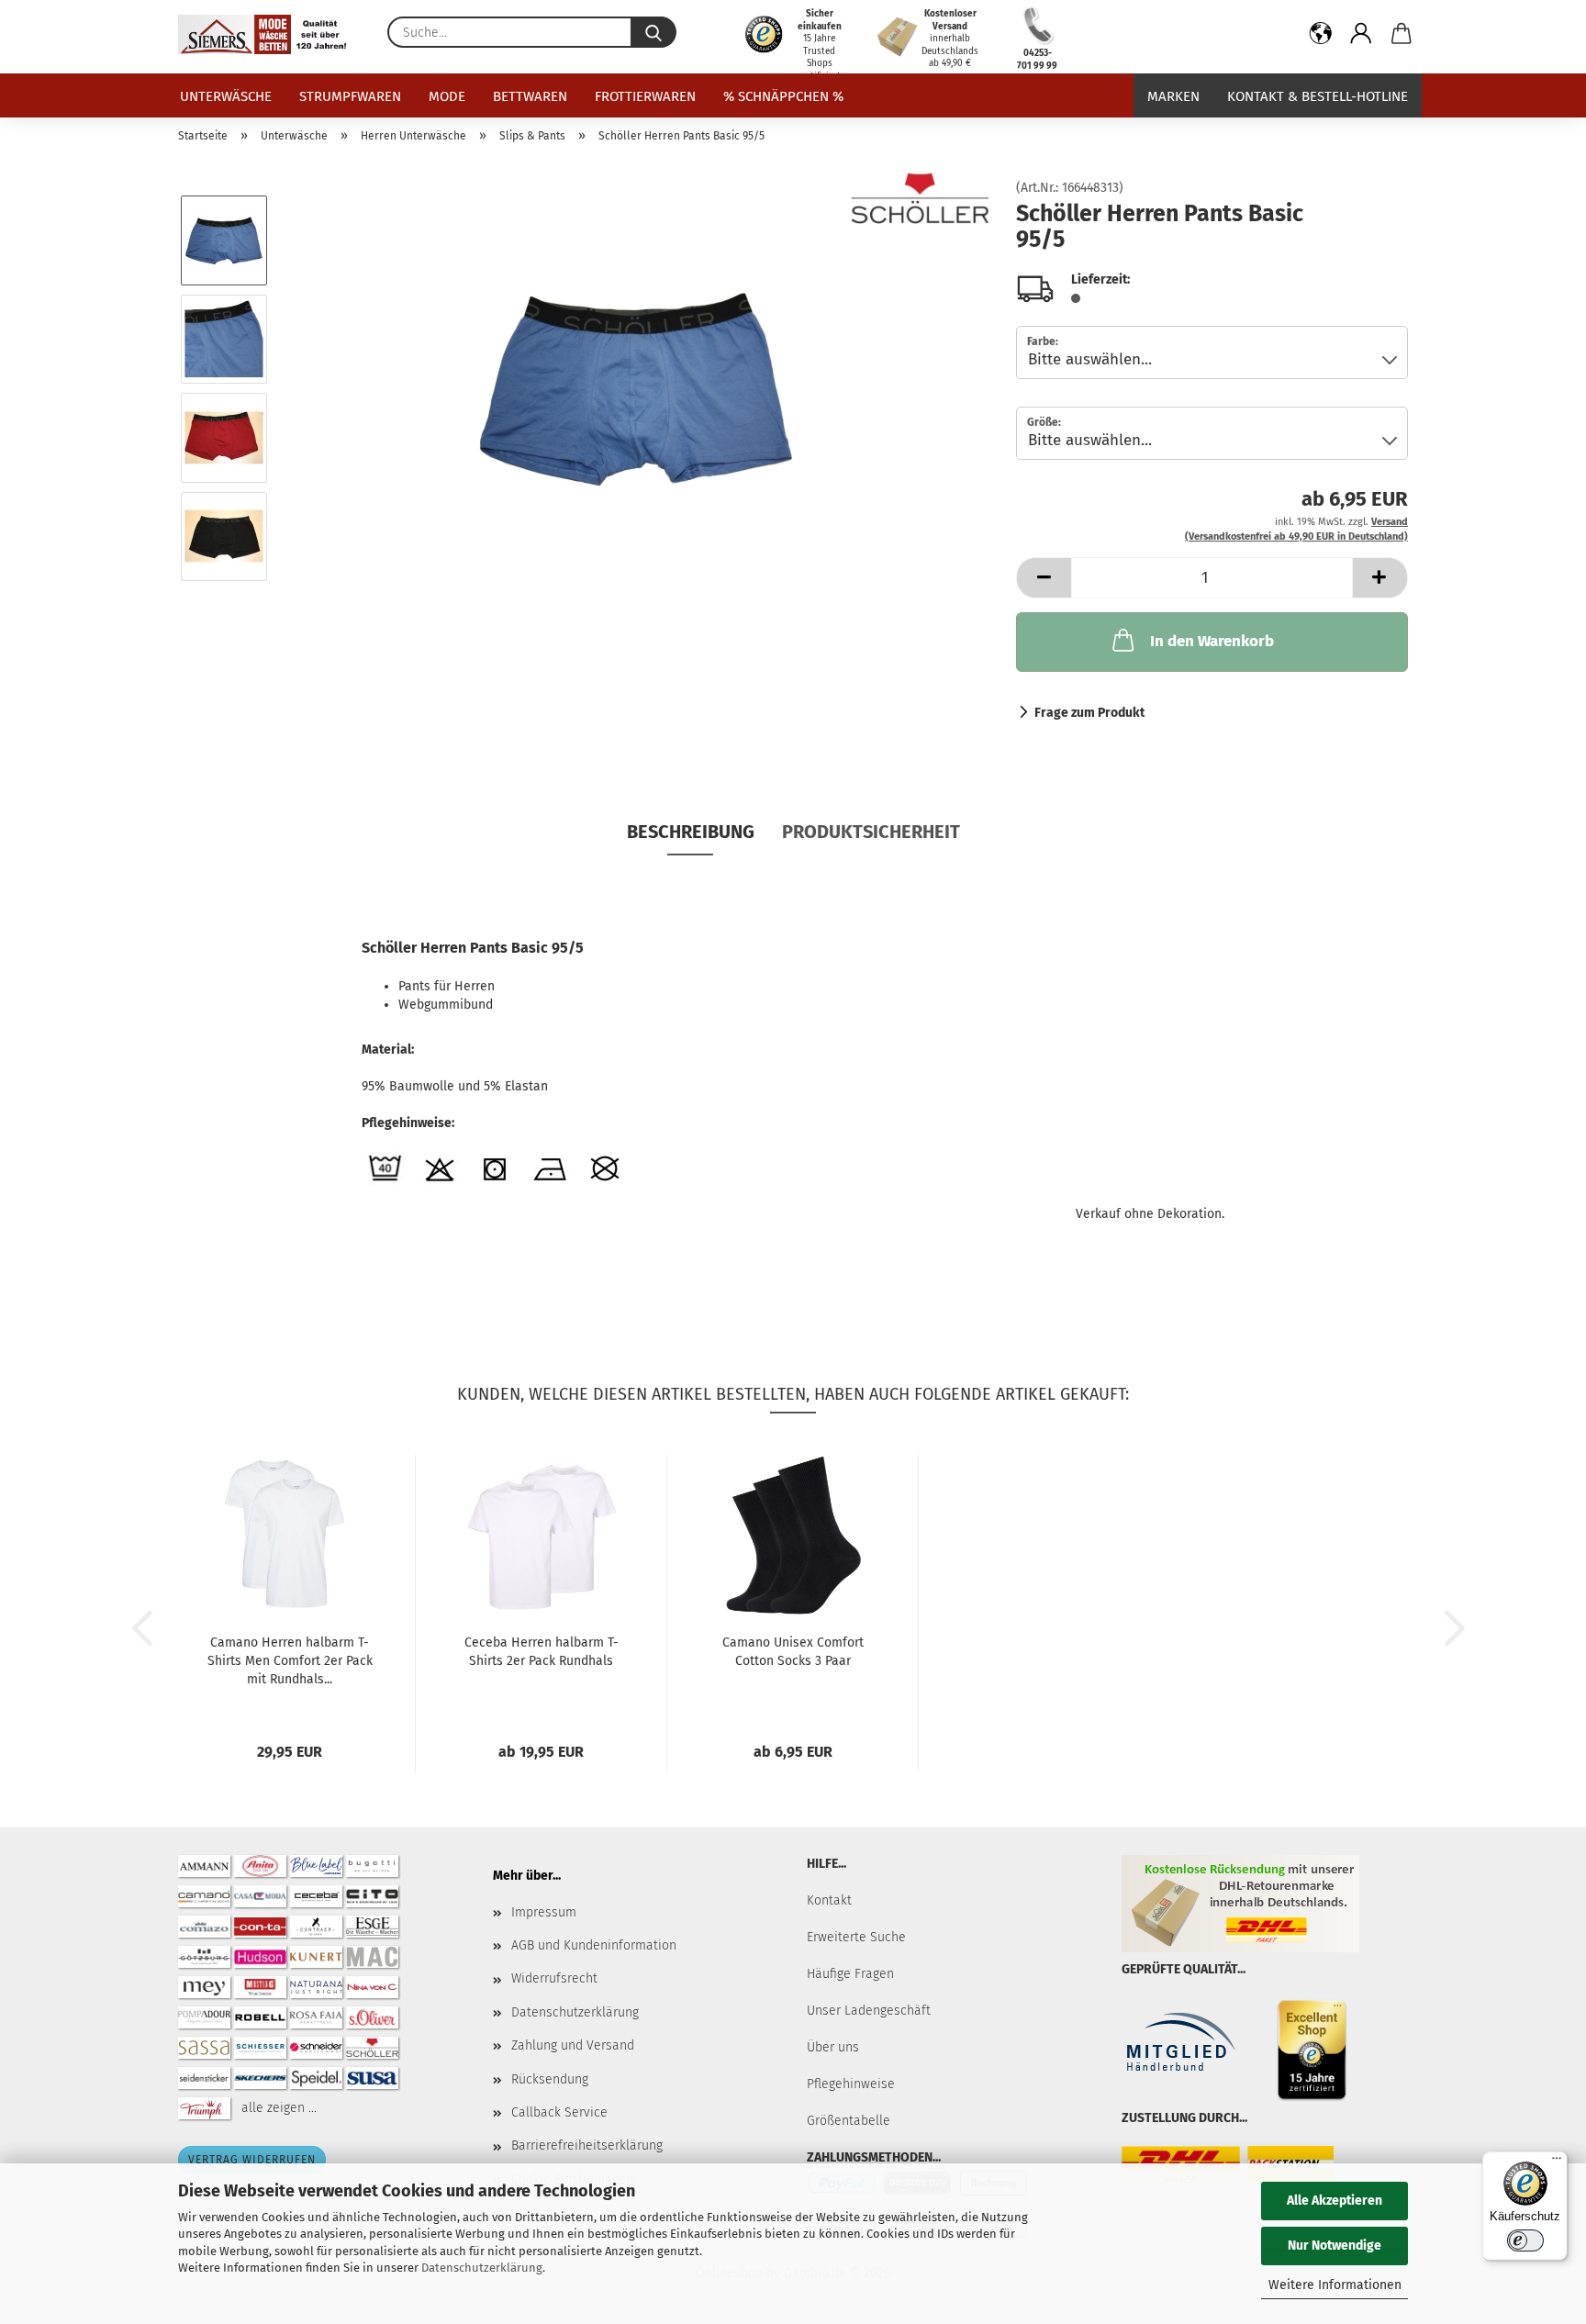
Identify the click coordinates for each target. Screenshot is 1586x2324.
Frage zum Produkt (1089, 713)
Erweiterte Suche (856, 1937)
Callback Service (559, 2112)
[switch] (1525, 2240)
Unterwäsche (226, 96)
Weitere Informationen (1335, 2285)
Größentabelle (849, 2121)
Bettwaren (530, 96)
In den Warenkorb (1212, 641)
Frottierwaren (645, 96)
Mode (447, 96)
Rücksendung (550, 2079)
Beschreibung (691, 832)
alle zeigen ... (279, 2107)
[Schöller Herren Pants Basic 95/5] (636, 388)
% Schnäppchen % (783, 96)
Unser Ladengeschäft (869, 2011)
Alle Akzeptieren (1335, 2201)
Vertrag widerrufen (252, 2160)
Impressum (544, 1912)
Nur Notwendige (1335, 2246)
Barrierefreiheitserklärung (587, 2145)
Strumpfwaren (350, 96)
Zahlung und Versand (573, 2045)
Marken (1173, 96)
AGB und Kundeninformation (594, 1945)
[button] (1321, 37)
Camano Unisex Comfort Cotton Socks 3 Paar (793, 1652)
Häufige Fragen (850, 1974)
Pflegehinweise (851, 2084)
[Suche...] (653, 32)
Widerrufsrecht (554, 1978)
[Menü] (1557, 2162)
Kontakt (829, 1900)
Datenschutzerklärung (482, 2268)
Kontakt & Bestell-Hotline (1318, 96)
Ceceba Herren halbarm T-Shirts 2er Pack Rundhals (542, 1652)
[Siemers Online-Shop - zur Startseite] (269, 34)
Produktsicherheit (871, 832)
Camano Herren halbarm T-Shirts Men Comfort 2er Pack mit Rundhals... (290, 1661)
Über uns (833, 2047)
